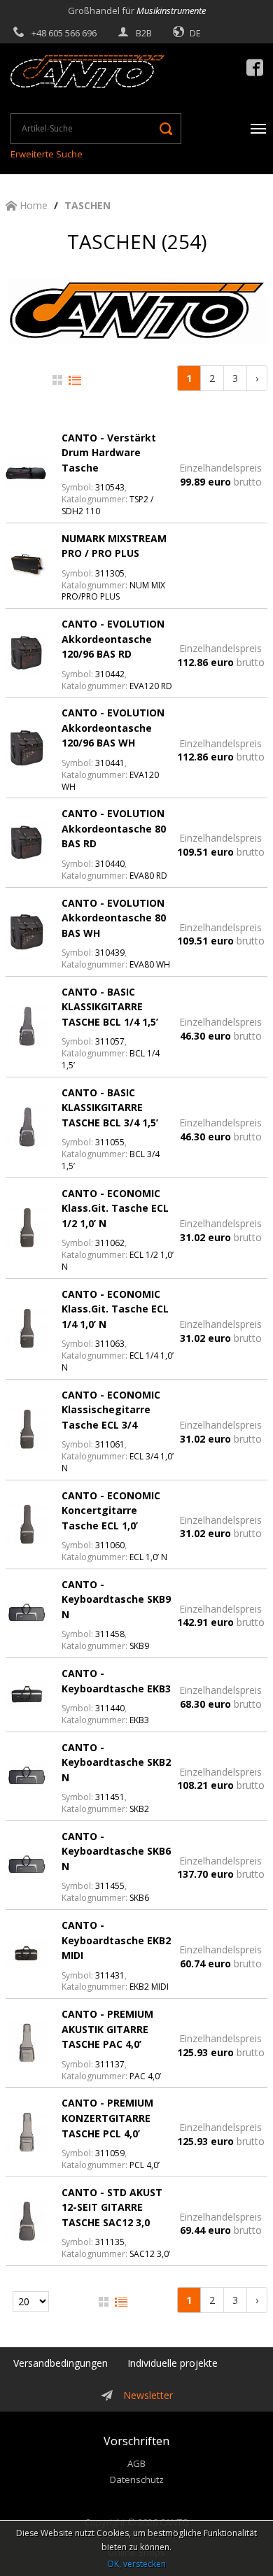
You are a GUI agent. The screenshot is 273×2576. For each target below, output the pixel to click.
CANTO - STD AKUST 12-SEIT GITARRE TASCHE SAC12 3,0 (112, 2207)
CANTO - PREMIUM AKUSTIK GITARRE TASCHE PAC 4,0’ (107, 2029)
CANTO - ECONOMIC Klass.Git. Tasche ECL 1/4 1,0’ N (115, 1309)
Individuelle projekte (173, 2363)
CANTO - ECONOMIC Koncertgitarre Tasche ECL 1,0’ (111, 1510)
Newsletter (148, 2395)
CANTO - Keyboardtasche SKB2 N (116, 1762)
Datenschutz (137, 2479)
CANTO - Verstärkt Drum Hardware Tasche (109, 453)
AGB (136, 2463)
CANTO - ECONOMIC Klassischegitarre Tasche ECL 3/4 (111, 1410)
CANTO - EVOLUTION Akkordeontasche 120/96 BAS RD (113, 639)
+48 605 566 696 (64, 33)
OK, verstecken (136, 2564)
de (195, 33)
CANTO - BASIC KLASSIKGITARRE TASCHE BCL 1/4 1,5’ (110, 1007)
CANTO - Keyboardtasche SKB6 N (116, 1851)
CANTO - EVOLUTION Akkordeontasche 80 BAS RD (114, 828)
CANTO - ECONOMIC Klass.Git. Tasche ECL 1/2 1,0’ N (115, 1208)
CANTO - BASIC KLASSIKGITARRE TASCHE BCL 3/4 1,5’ (110, 1107)
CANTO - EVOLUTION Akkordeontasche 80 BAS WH (114, 918)
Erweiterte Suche (47, 154)
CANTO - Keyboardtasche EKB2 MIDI (116, 1940)
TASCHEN (87, 205)
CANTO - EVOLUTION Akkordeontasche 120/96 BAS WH (113, 728)
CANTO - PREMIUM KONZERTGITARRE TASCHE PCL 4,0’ (107, 2118)
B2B (144, 33)
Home (32, 205)
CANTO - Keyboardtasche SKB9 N (116, 1599)
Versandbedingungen (61, 2363)
